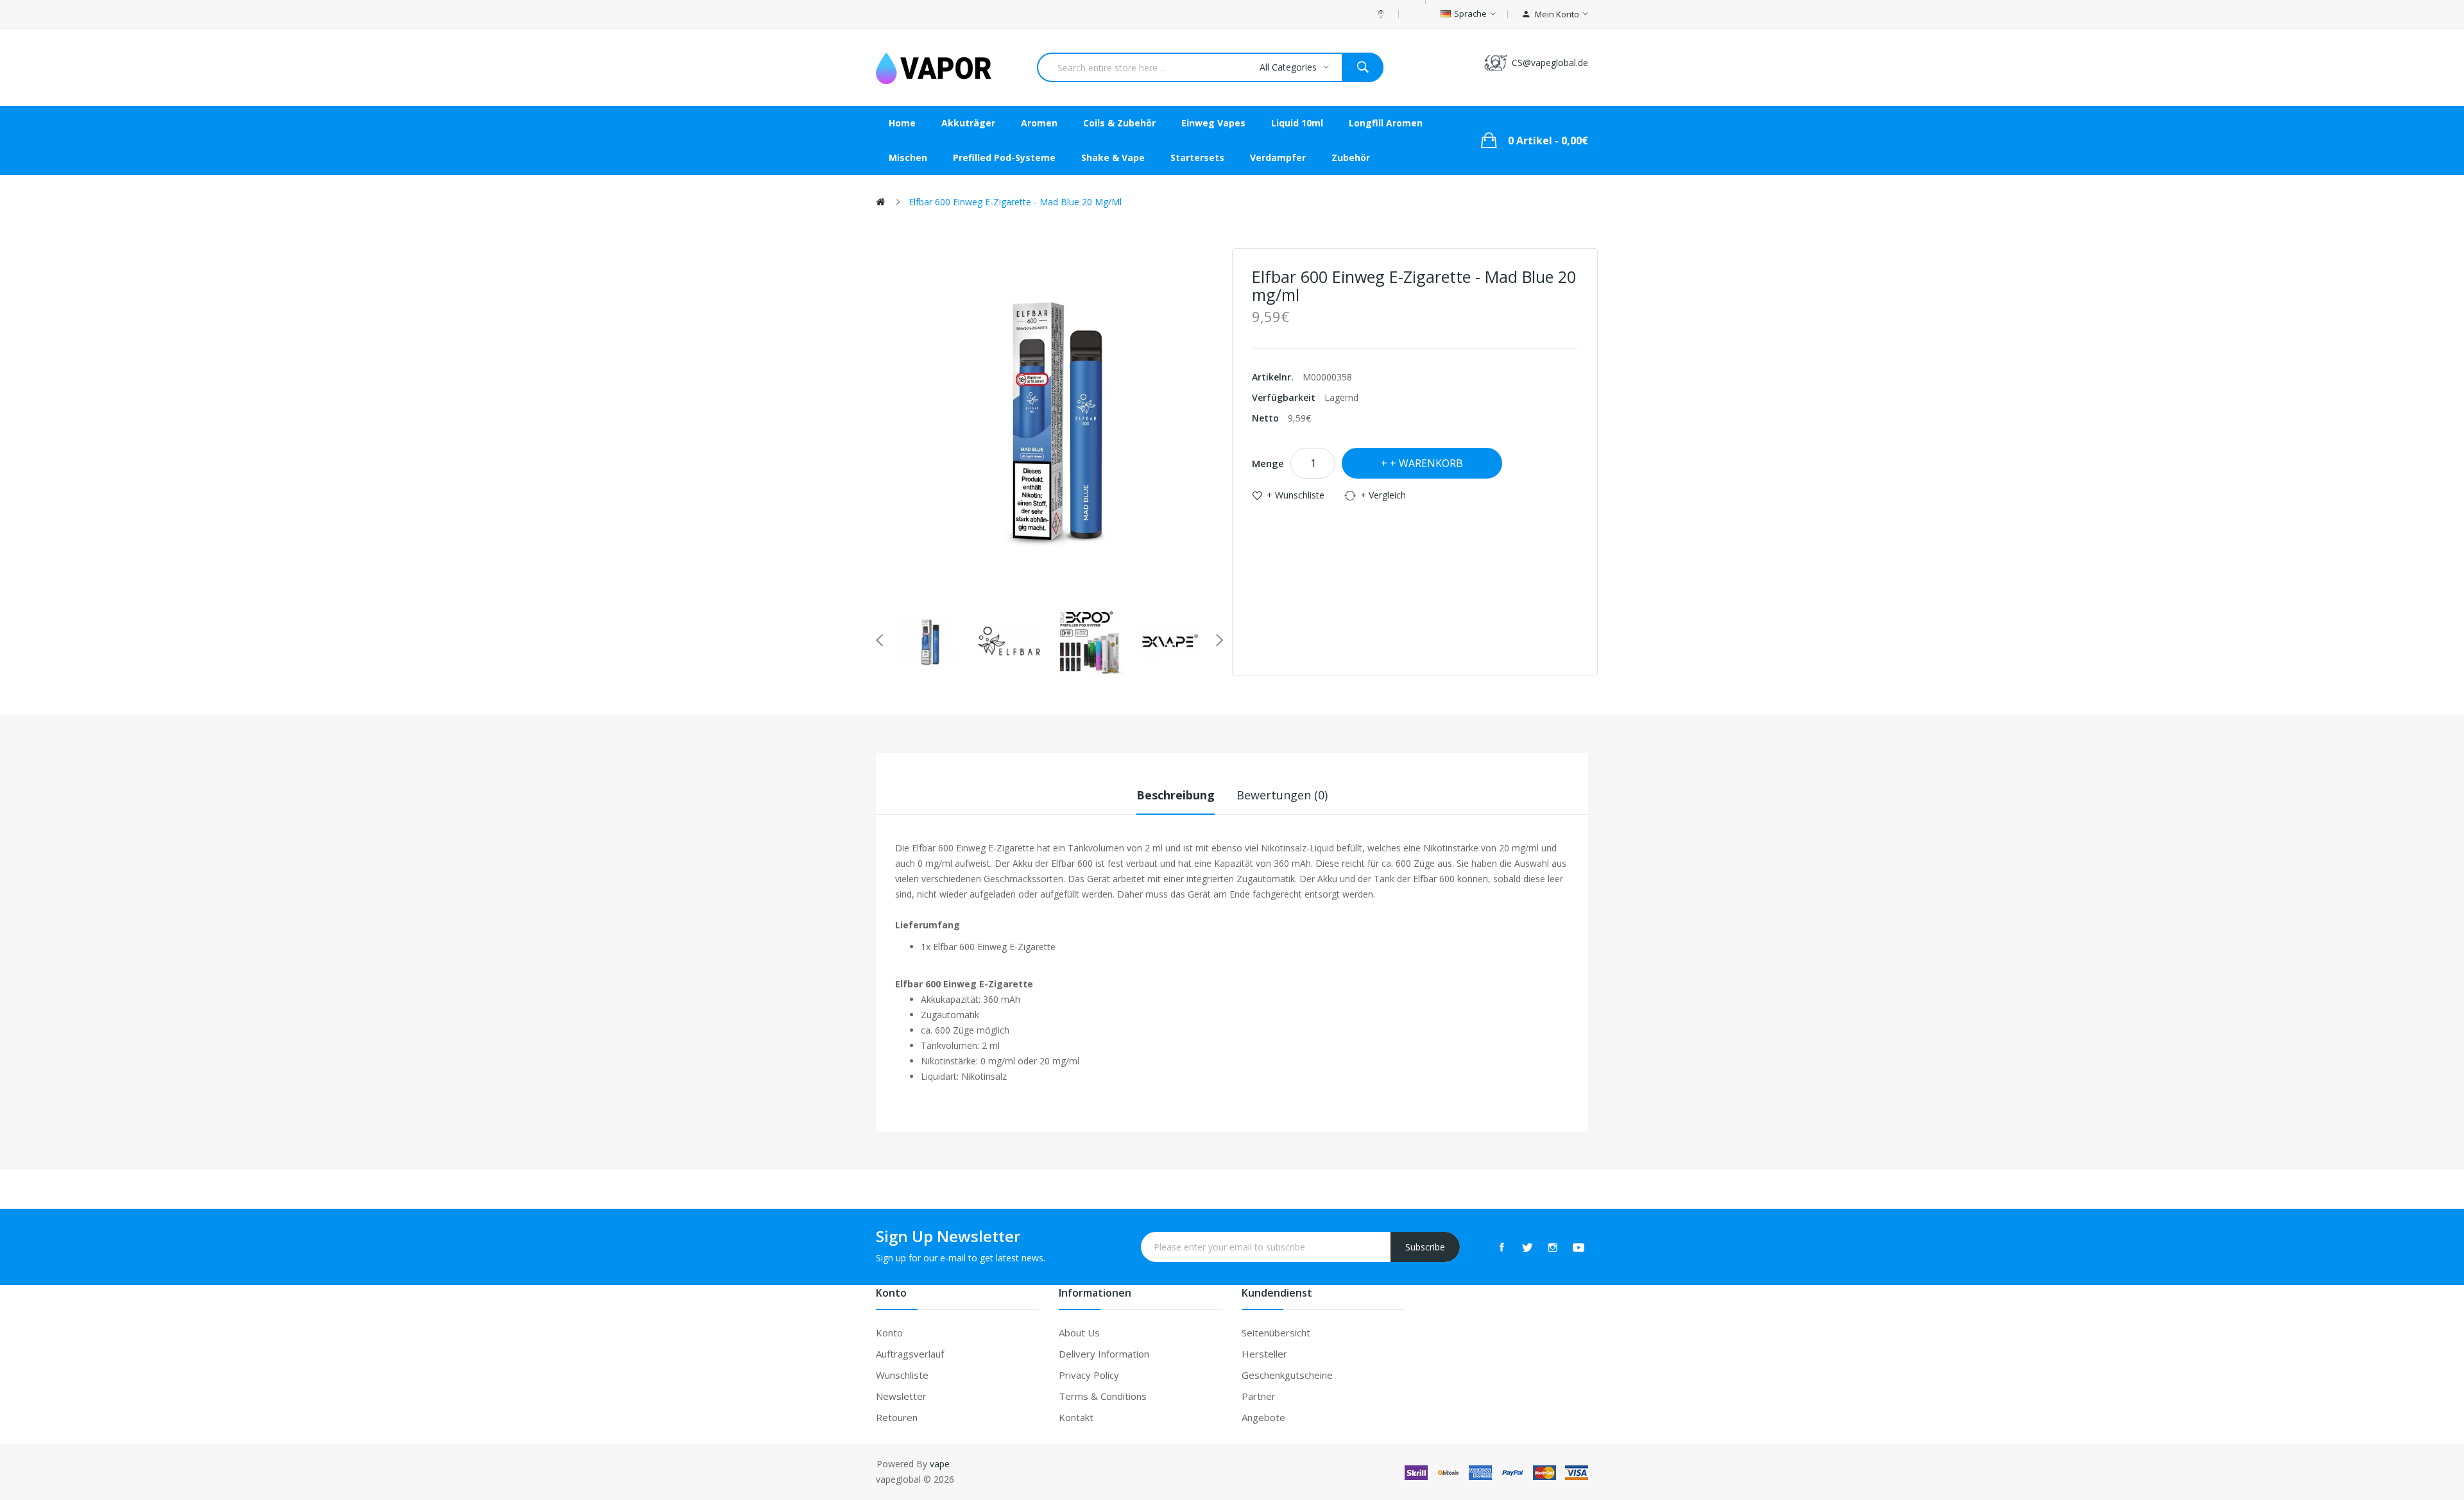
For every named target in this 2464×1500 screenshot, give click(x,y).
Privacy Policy (1089, 1375)
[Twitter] (1527, 1247)
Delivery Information (1104, 1354)
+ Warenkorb (1426, 463)
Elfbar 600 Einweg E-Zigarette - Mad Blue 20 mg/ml (1015, 202)
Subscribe (1425, 1247)
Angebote (1263, 1417)
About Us (1079, 1333)
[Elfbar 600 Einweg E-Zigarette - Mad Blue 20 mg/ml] (929, 642)
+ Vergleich (1383, 495)
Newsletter (901, 1396)
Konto (889, 1333)
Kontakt (1076, 1417)
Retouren (897, 1417)
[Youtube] (1579, 1247)
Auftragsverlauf (910, 1354)
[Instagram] (1553, 1247)
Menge (1268, 463)
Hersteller (1264, 1354)
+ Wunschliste (1296, 495)
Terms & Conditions (1103, 1396)
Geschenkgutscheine (1287, 1375)
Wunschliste (902, 1375)
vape (940, 1464)
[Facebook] (1502, 1247)
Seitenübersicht (1276, 1333)
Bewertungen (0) (1282, 795)
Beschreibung (1176, 795)
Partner (1259, 1396)
